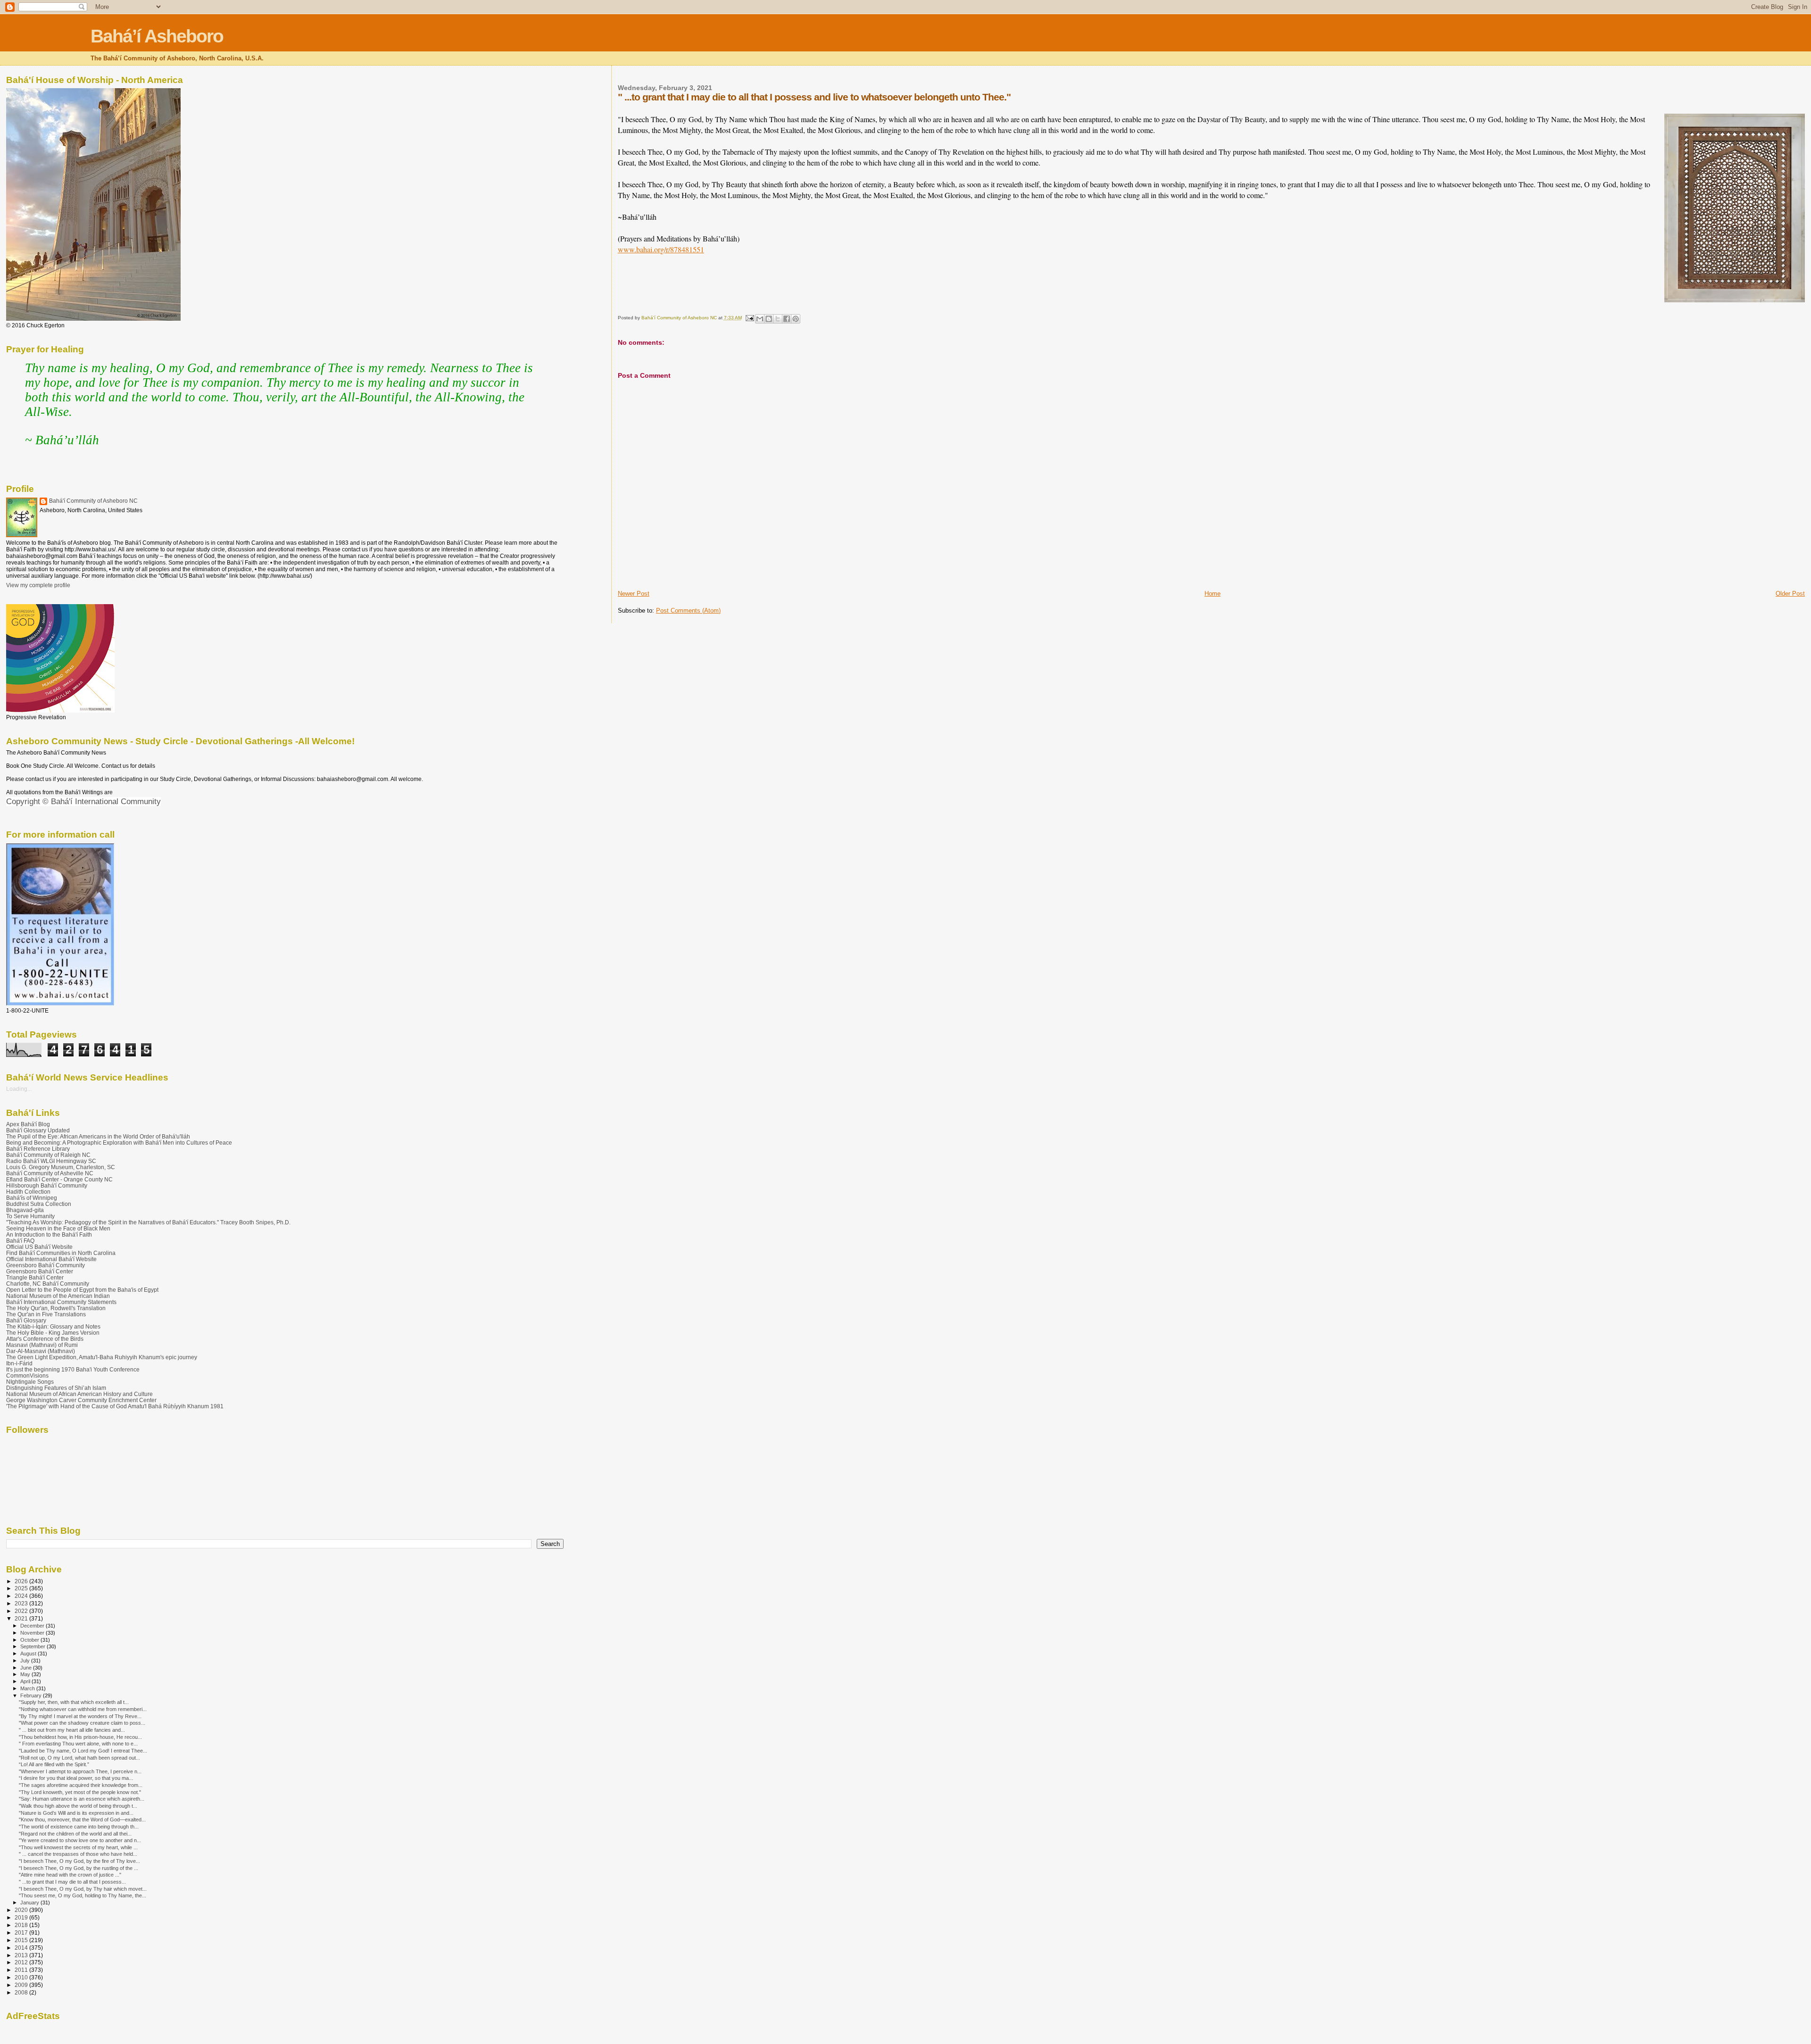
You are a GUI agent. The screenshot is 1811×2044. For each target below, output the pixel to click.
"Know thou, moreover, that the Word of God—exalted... (82, 1820)
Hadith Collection (28, 1192)
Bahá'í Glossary (26, 1320)
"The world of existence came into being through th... (79, 1827)
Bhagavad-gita (25, 1210)
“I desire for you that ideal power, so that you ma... (76, 1778)
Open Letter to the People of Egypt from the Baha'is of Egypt (82, 1290)
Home (1213, 594)
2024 (22, 1596)
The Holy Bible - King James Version (53, 1333)
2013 (22, 1955)
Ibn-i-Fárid (19, 1363)
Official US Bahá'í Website (39, 1247)
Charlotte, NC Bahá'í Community (48, 1284)
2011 (22, 1970)
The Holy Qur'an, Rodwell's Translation (56, 1308)
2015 (22, 1940)
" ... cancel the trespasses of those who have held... (78, 1854)
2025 (22, 1588)
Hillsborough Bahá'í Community (47, 1185)
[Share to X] (778, 319)
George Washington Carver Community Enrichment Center (81, 1400)
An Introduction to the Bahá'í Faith (49, 1234)
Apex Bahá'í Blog (28, 1124)
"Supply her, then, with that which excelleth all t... (74, 1702)
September (33, 1646)
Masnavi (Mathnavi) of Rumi (42, 1345)
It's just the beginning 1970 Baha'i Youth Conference (73, 1369)
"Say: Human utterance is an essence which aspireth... (82, 1799)
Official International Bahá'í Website (51, 1259)
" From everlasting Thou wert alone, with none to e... (78, 1744)
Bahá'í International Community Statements (61, 1302)
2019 (22, 1917)
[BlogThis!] (769, 319)
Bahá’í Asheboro (157, 36)
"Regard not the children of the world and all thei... (75, 1834)
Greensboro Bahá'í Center (40, 1271)
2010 (22, 1977)
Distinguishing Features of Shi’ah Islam (56, 1388)
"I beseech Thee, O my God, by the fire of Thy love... (79, 1861)
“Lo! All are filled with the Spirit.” (54, 1764)
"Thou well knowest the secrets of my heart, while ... (78, 1847)
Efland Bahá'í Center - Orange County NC (59, 1179)
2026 (22, 1581)
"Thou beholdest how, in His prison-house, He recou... (80, 1737)
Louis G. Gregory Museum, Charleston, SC (61, 1167)
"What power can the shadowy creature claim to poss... (82, 1723)
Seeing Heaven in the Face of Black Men (58, 1228)
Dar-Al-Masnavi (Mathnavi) (41, 1351)
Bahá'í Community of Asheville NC (50, 1173)
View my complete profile (38, 585)
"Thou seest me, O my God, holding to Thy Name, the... (83, 1895)
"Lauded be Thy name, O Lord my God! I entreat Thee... (83, 1751)
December (33, 1626)
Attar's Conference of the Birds (45, 1339)
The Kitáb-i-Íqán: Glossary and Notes (53, 1326)
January (30, 1903)
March (28, 1688)
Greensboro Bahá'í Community (46, 1265)
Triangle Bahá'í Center (35, 1277)
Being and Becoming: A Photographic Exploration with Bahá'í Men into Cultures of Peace (119, 1142)
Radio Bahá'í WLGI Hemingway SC (51, 1161)
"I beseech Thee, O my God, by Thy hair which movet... (83, 1889)
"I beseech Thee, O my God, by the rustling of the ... (79, 1868)
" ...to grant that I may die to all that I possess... (72, 1882)
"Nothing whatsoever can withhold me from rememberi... (83, 1709)
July (26, 1661)
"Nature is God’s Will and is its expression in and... (76, 1813)
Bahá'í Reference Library (38, 1149)
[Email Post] (749, 318)
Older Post (1790, 594)
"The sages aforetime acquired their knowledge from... (81, 1785)
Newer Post (634, 594)
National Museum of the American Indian (58, 1296)
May (26, 1674)
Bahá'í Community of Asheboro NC (93, 501)
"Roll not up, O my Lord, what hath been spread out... (79, 1758)
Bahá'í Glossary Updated (38, 1130)
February (32, 1695)
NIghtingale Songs (30, 1382)
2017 (22, 1932)
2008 (22, 1992)
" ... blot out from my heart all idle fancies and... (72, 1730)
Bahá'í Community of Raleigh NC (48, 1155)
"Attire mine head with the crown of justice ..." (70, 1875)
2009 (22, 1985)
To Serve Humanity (30, 1216)
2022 (22, 1611)
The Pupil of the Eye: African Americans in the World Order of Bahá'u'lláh (98, 1136)
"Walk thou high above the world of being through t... (78, 1806)
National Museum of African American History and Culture (79, 1394)
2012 (22, 1962)
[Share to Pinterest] (796, 319)
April (26, 1681)
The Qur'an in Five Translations (46, 1314)
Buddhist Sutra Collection (39, 1204)
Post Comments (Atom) (688, 611)
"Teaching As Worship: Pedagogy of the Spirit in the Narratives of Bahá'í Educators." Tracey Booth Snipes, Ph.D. (148, 1222)
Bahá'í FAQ (20, 1241)
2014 (22, 1948)
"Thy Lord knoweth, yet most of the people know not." (80, 1792)
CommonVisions (27, 1375)
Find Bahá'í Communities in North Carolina (61, 1253)
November (33, 1633)
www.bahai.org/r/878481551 (661, 249)
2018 (22, 1925)
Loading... (19, 1089)
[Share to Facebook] (787, 319)
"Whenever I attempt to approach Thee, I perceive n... (80, 1771)
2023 (22, 1603)
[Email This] (760, 319)
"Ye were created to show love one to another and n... (80, 1840)
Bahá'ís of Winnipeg (32, 1198)
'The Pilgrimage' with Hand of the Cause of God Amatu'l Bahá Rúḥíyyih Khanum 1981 (115, 1406)
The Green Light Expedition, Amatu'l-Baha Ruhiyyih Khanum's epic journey (102, 1357)
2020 (22, 1910)
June (27, 1668)
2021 (22, 1618)
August (29, 1653)
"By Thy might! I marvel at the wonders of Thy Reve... (80, 1716)
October (30, 1640)
